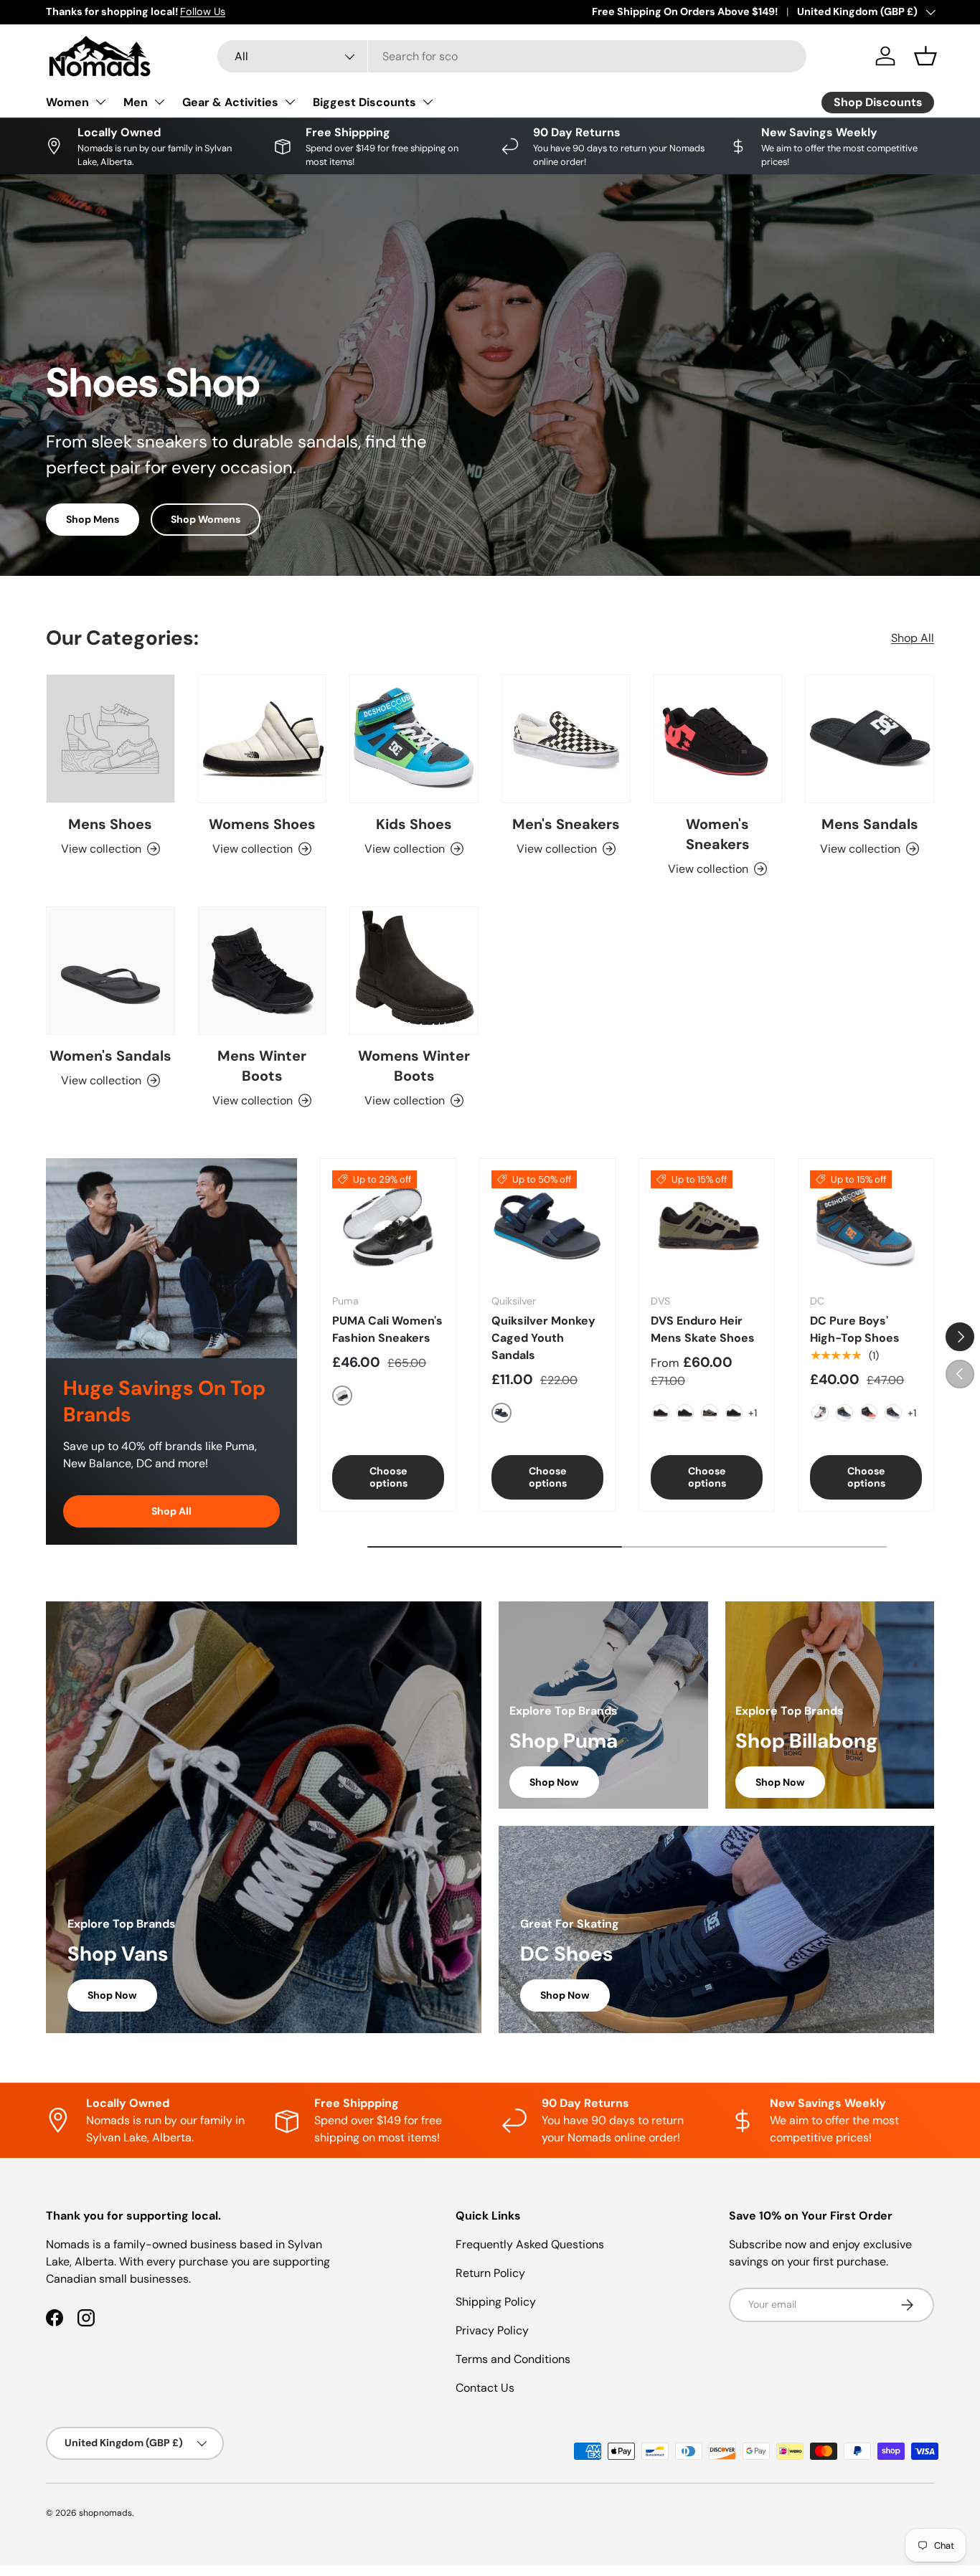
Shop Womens (206, 519)
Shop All (913, 638)
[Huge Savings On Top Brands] (171, 1258)
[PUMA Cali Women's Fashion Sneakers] (388, 1226)
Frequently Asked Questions (530, 2244)
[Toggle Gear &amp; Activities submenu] (290, 102)
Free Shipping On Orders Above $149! (685, 11)
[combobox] (512, 56)
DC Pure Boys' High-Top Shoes (855, 1329)
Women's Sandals (110, 1056)
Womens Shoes (262, 824)
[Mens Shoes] (110, 739)
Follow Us (203, 11)
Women (67, 102)
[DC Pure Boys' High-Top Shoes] (866, 1226)
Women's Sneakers (718, 834)
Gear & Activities (230, 102)
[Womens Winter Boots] (414, 971)
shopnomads (105, 2513)
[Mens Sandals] (870, 739)
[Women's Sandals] (110, 971)
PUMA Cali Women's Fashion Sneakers (387, 1329)
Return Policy (490, 2273)
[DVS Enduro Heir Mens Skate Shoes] (707, 1226)
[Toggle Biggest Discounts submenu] (428, 102)
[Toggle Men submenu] (159, 102)
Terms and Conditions (513, 2359)
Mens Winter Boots (262, 1066)
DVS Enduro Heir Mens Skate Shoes (703, 1329)
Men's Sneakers (566, 824)
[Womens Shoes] (263, 739)
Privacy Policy (492, 2330)
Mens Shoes (110, 824)
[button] (925, 56)
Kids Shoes (414, 824)
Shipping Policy (496, 2302)
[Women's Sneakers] (718, 739)
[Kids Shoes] (414, 739)
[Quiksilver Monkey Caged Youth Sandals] (547, 1226)
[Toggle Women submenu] (100, 102)
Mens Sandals (870, 824)
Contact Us (485, 2388)
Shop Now (112, 1995)
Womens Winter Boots (414, 1066)
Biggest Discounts (364, 102)
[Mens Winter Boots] (263, 971)
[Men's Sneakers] (566, 739)
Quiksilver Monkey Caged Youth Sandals (543, 1338)
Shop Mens (93, 519)
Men (136, 102)
